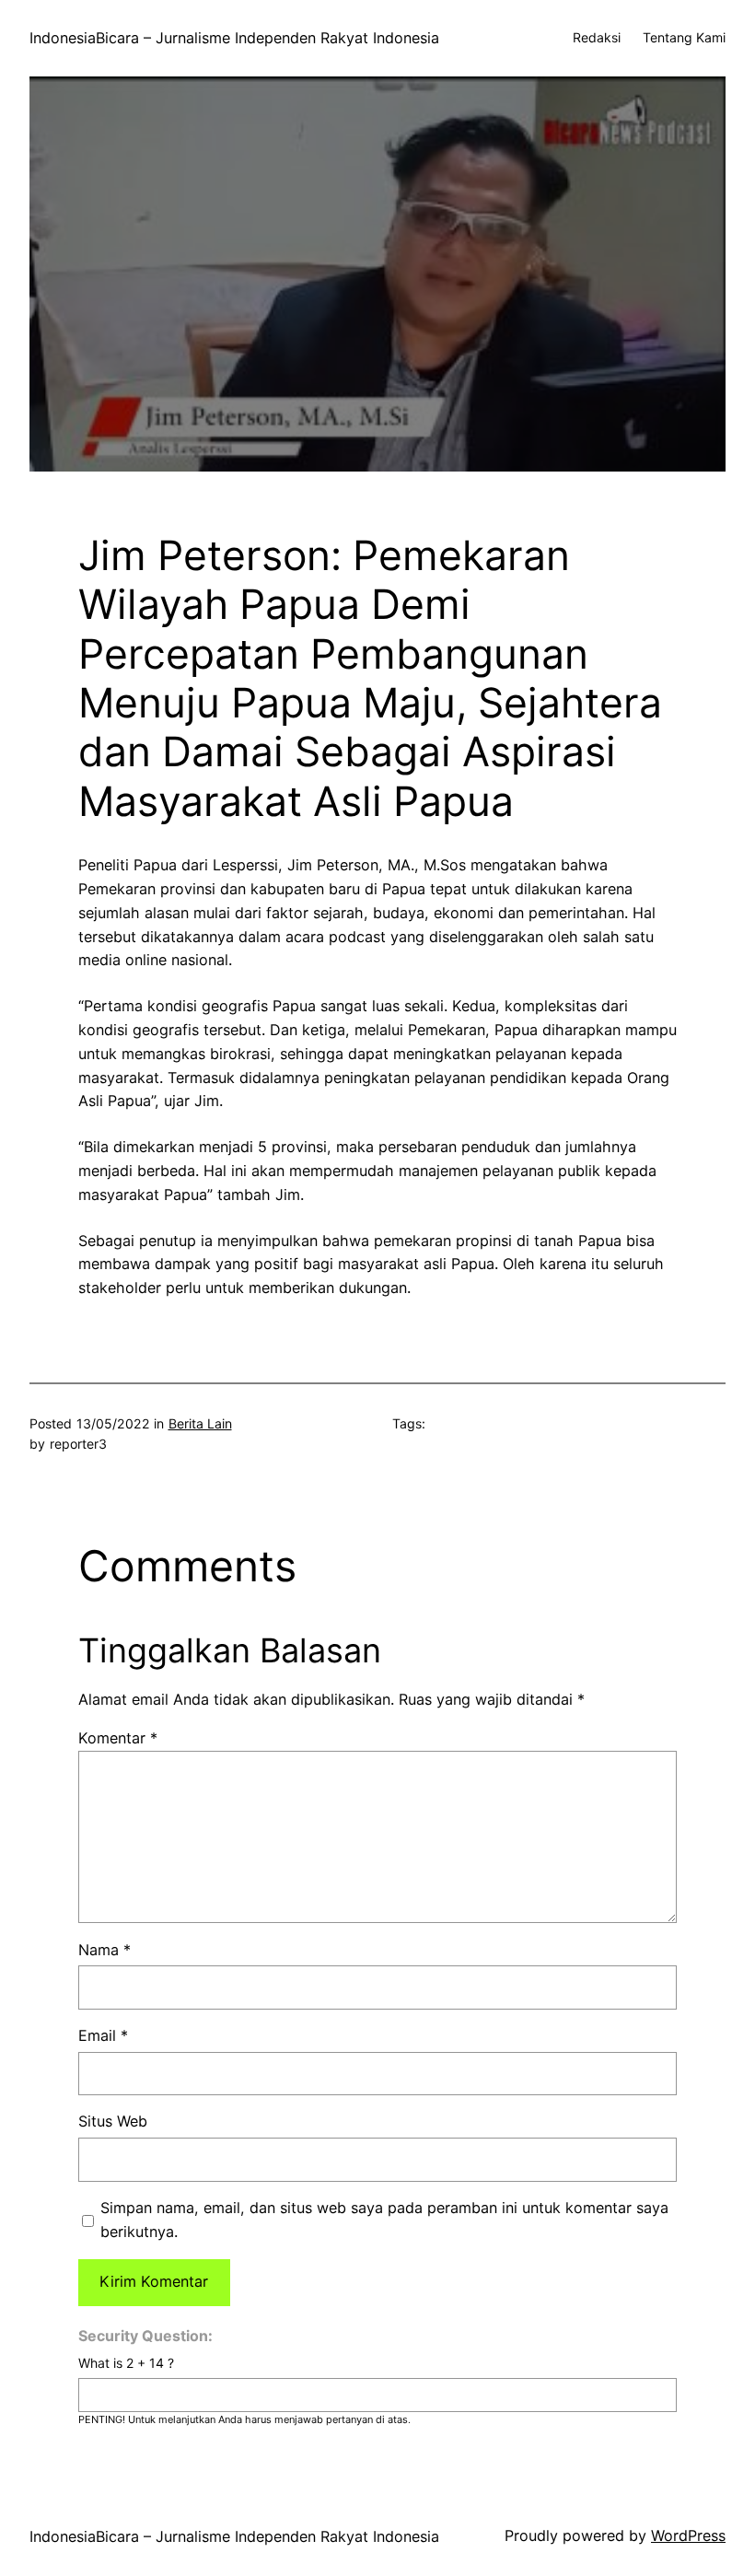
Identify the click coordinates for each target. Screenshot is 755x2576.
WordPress (688, 2535)
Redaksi (597, 37)
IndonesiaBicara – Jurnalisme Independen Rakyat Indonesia (234, 38)
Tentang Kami (684, 37)
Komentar (118, 1738)
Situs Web (113, 2121)
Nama (105, 1950)
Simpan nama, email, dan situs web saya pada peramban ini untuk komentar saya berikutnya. (384, 2220)
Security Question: (145, 2336)
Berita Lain (200, 1423)
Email (103, 2035)
